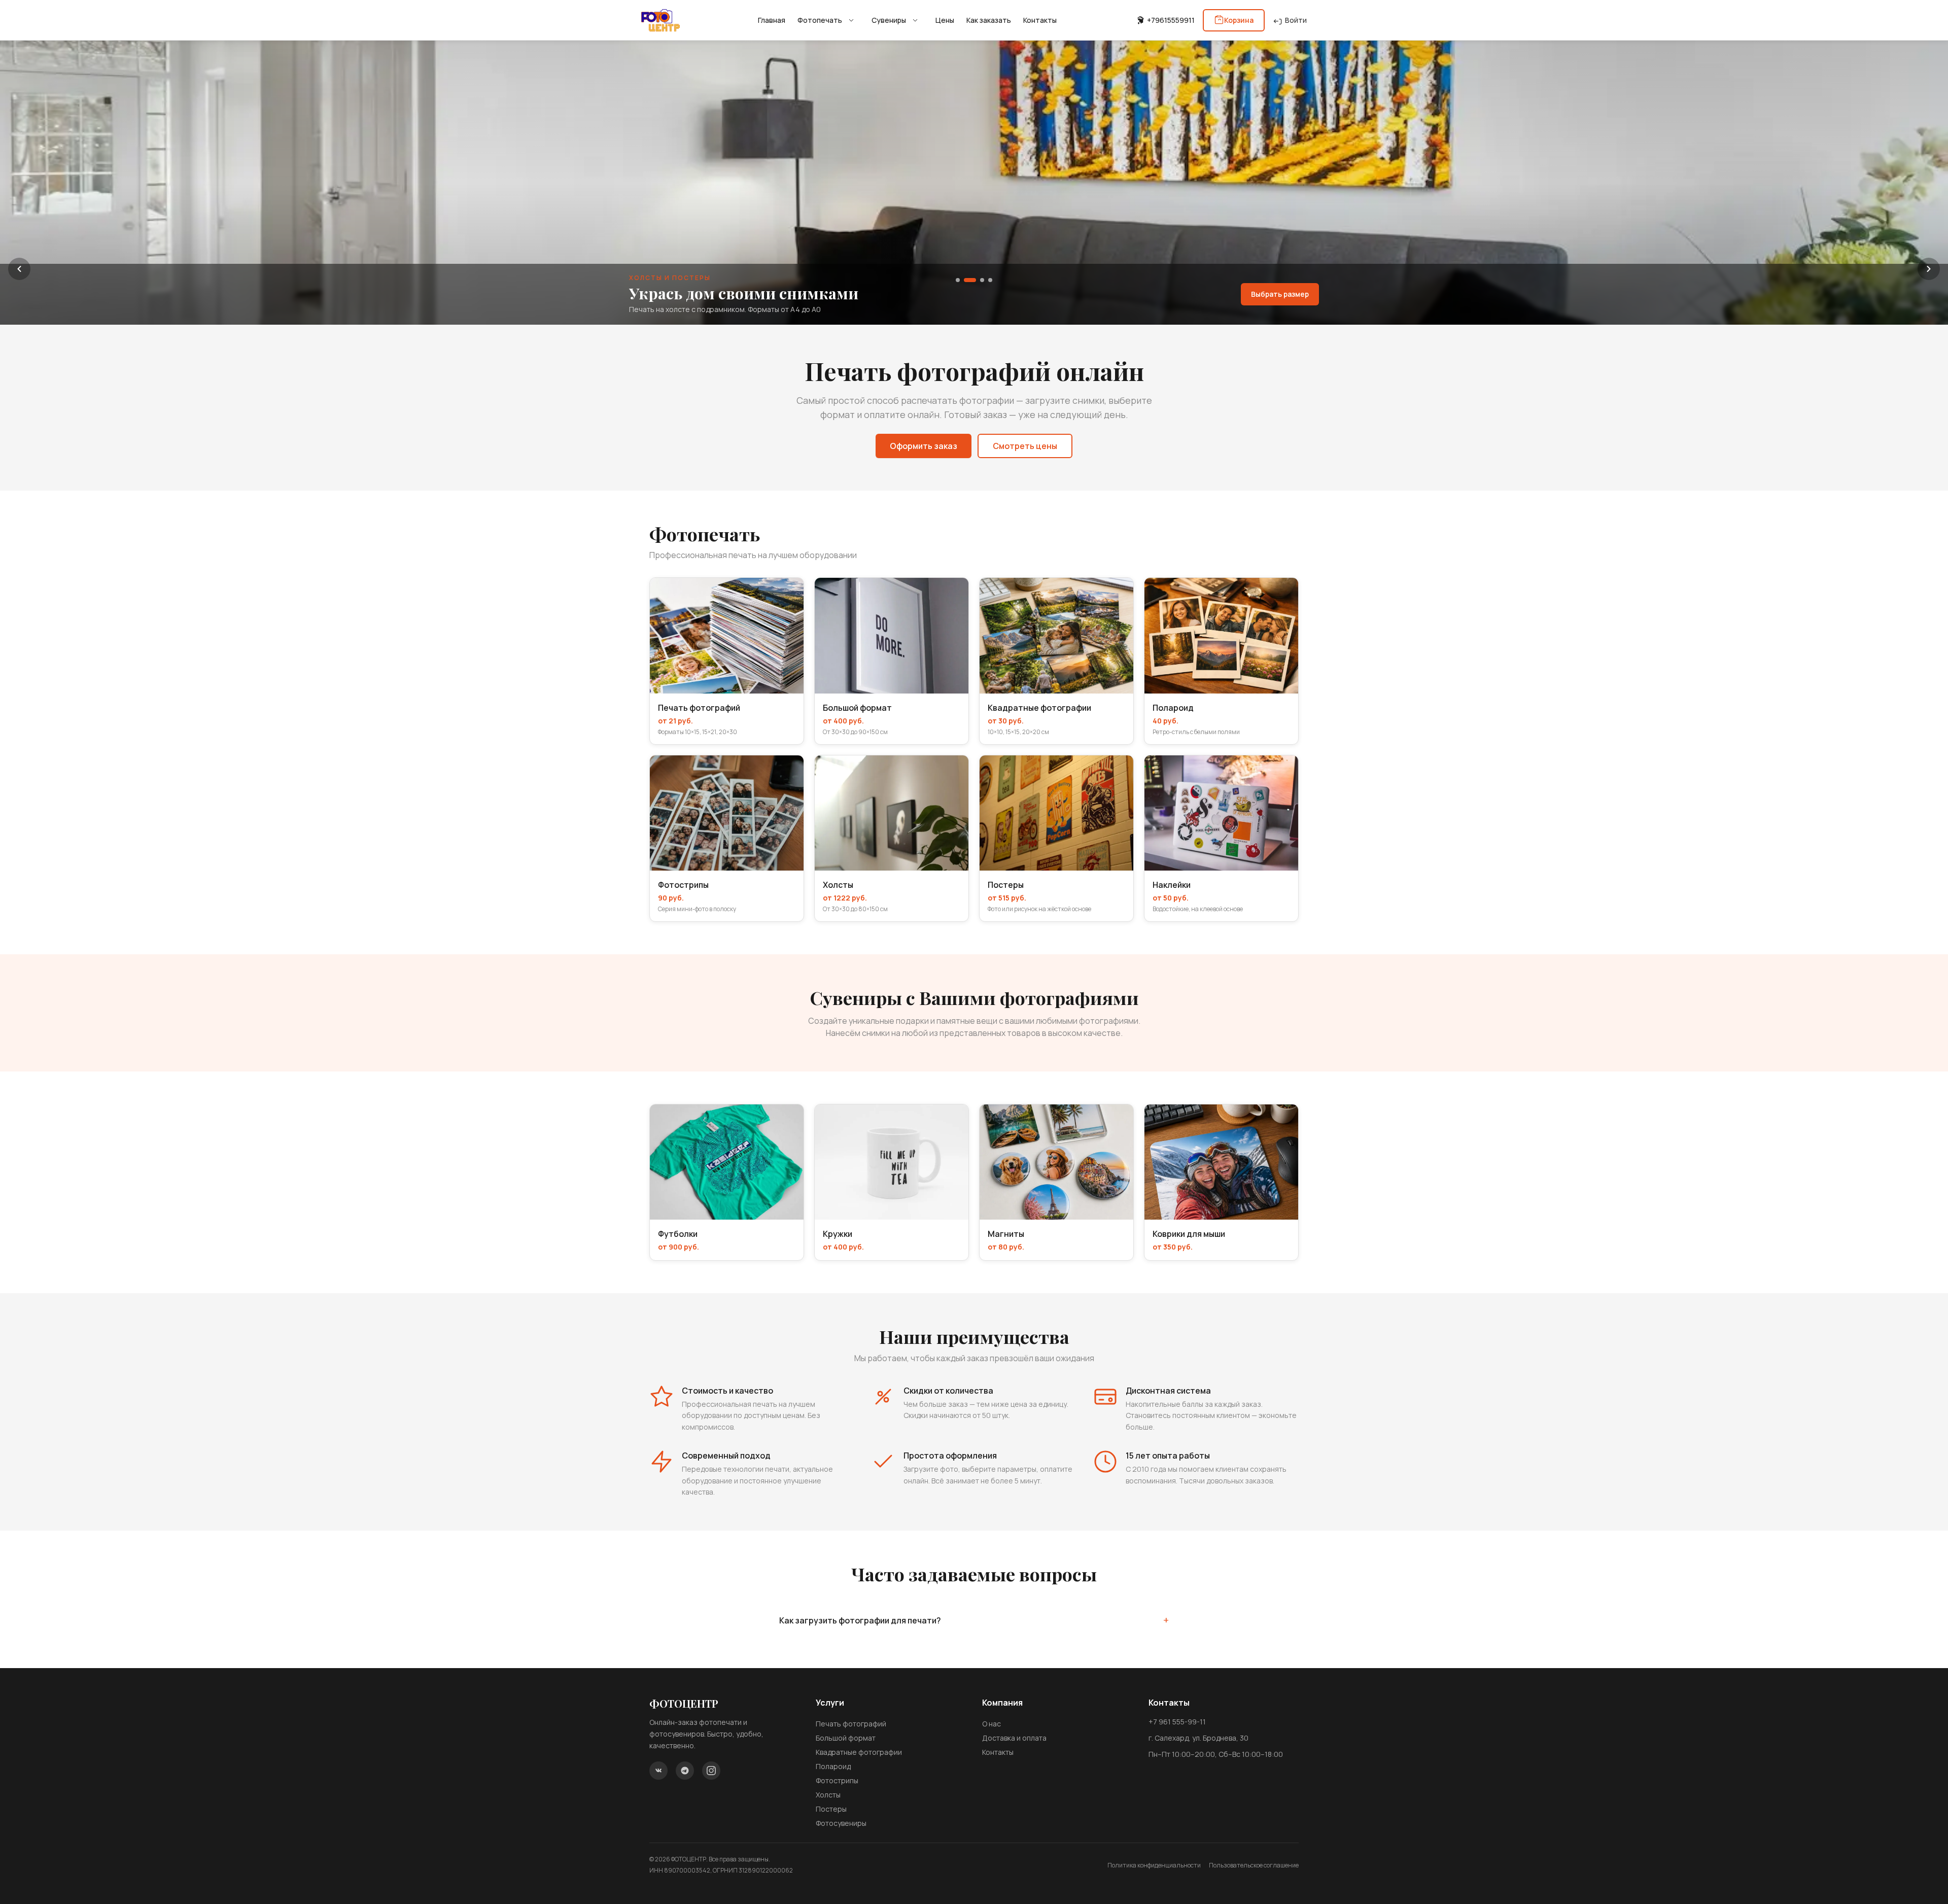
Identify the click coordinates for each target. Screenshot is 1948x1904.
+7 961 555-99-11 (1177, 1722)
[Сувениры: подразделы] (915, 20)
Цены (945, 20)
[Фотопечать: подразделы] (851, 20)
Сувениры (889, 20)
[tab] (958, 280)
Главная (772, 20)
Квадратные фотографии (859, 1752)
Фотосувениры (841, 1823)
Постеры (831, 1809)
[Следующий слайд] (1929, 269)
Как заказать (989, 20)
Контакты (1040, 20)
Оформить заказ (924, 446)
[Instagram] (711, 1771)
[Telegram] (685, 1771)
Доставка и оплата (1014, 1738)
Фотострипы (837, 1780)
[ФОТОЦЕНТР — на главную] (660, 20)
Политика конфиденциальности (1154, 1865)
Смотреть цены (1025, 446)
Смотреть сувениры (1272, 294)
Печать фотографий (851, 1724)
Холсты (828, 1795)
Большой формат (846, 1738)
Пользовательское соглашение (1254, 1865)
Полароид (833, 1766)
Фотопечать (820, 20)
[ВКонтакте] (658, 1771)
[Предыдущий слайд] (19, 269)
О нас (992, 1724)
